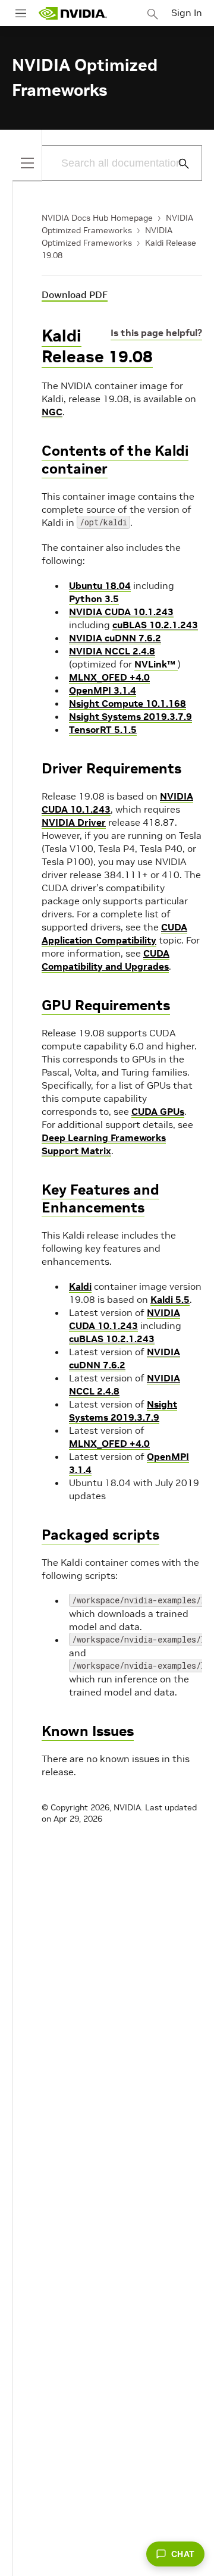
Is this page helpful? (156, 333)
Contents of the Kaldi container (115, 460)
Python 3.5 (94, 598)
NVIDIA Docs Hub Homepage (97, 218)
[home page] (73, 13)
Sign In (187, 12)
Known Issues (88, 1731)
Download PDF (75, 294)
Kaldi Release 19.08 (97, 346)
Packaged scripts (100, 1535)
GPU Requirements (106, 1005)
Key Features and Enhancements (100, 1198)
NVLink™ (156, 664)
